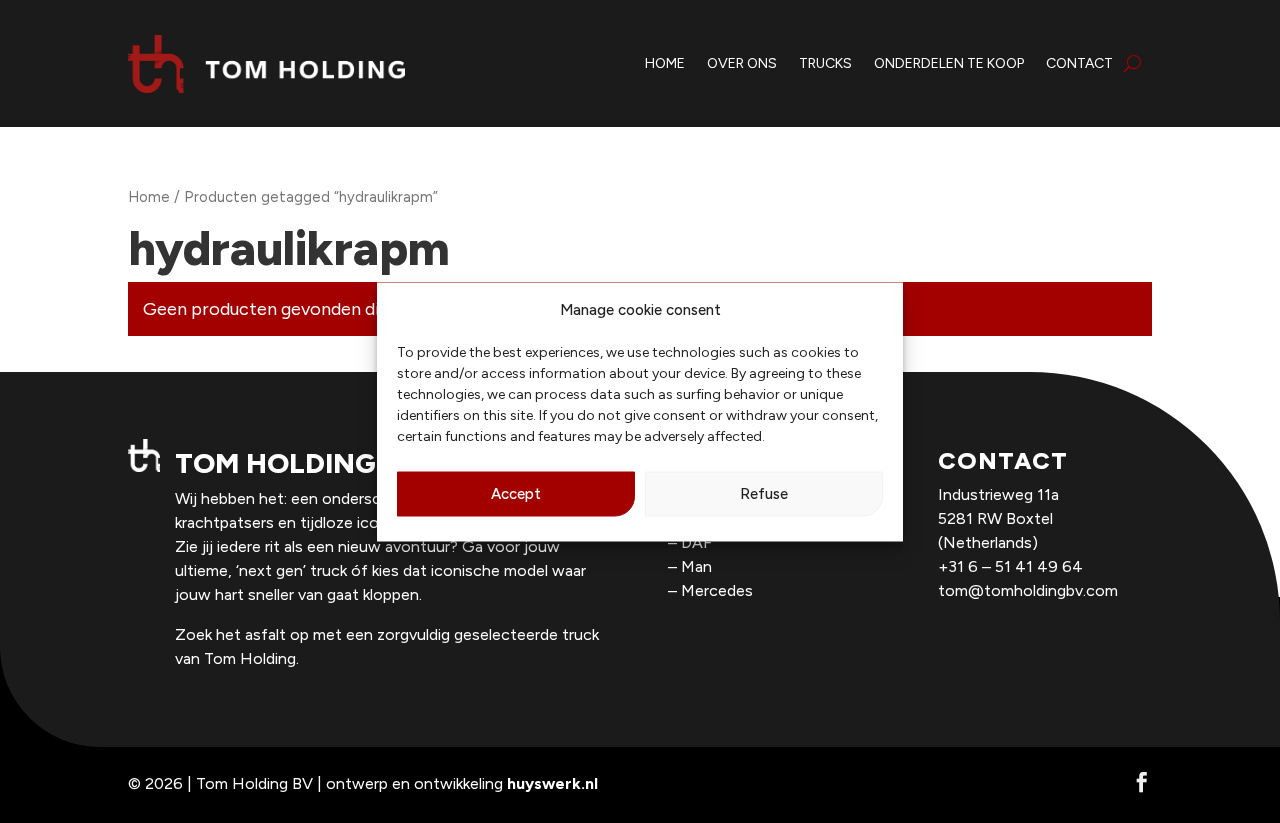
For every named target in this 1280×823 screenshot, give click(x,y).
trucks (825, 63)
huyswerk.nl (552, 783)
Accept (516, 494)
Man (696, 566)
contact (1079, 63)
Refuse (764, 494)
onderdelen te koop (949, 63)
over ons (742, 63)
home (665, 63)
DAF (696, 542)
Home (149, 197)
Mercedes (717, 590)
